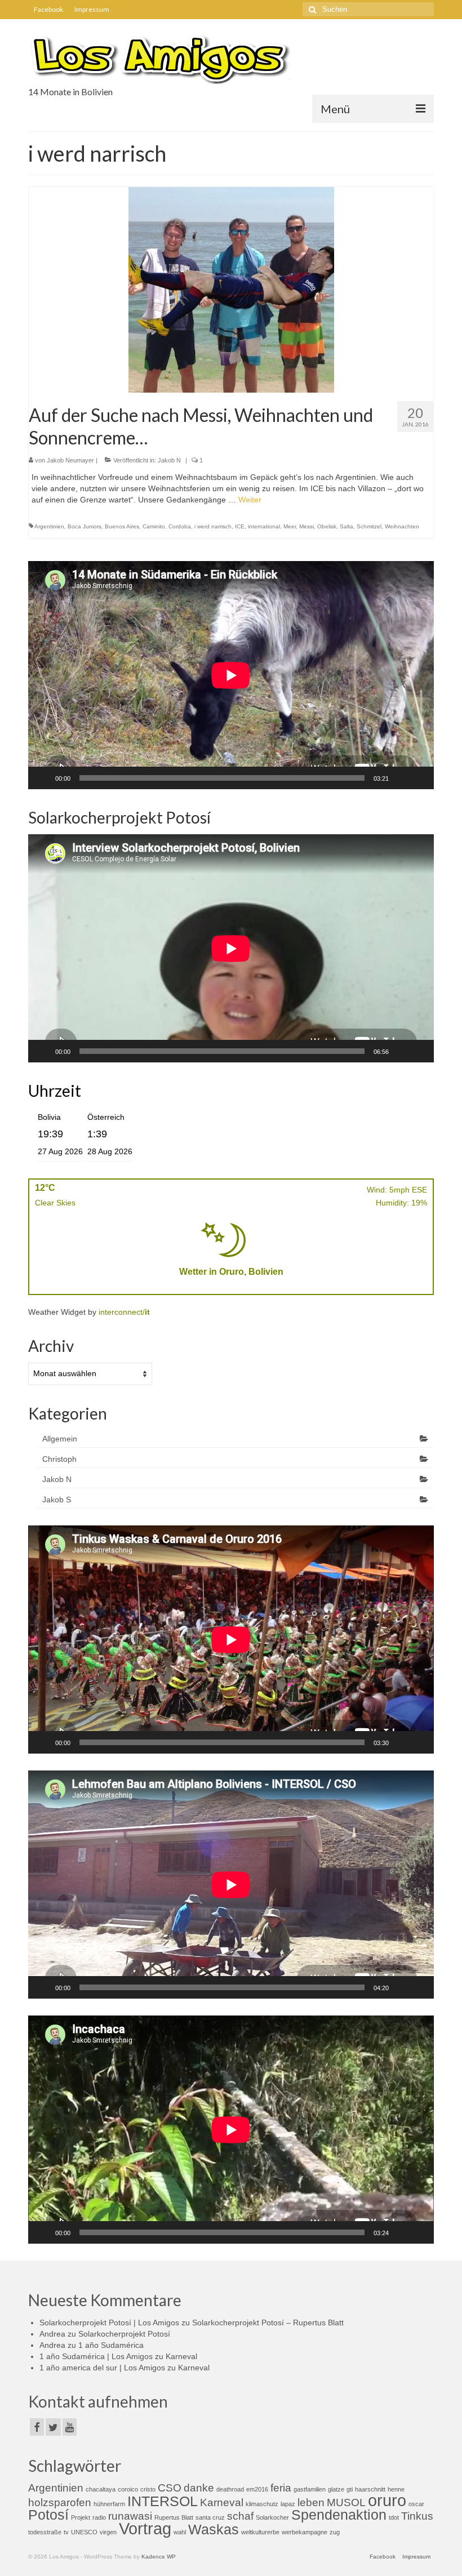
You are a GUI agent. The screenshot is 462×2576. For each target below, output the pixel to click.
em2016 (257, 2489)
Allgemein (60, 1439)
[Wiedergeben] (43, 778)
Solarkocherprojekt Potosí (124, 2334)
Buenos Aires (122, 526)
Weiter (250, 500)
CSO (170, 2488)
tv (66, 2532)
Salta (346, 526)
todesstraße (45, 2532)
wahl (180, 2532)
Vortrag (145, 2528)
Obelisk (327, 526)
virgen (108, 2532)
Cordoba (180, 526)
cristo (148, 2489)
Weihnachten (402, 526)
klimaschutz (262, 2504)
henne (396, 2489)
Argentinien (49, 526)
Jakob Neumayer (70, 460)
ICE (240, 526)
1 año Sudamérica (111, 2345)
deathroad (230, 2489)
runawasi (130, 2516)
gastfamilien (310, 2489)
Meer (290, 526)
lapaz (288, 2504)
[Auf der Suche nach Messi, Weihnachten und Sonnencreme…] (231, 289)
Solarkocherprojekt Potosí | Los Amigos (109, 2323)
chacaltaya (101, 2489)
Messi (306, 526)
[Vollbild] (419, 778)
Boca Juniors (85, 526)
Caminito (154, 526)
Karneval (181, 2356)
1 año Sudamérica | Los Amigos (96, 2356)
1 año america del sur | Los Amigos (102, 2368)
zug (335, 2532)
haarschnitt (370, 2489)
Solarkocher (272, 2517)
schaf (240, 2516)
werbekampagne (305, 2532)
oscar (416, 2504)
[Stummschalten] (401, 778)
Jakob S (57, 1500)
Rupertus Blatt (174, 2517)
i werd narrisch (213, 526)
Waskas (214, 2530)
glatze (336, 2489)
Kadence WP (159, 2557)
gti (350, 2489)
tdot (394, 2517)
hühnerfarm (109, 2504)
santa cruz (210, 2517)
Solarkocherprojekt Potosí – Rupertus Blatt (268, 2323)
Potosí (48, 2515)
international (264, 526)
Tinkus (417, 2516)
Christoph (59, 1459)
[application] (231, 675)
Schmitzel (369, 526)
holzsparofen (60, 2502)
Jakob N (169, 460)
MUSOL (346, 2502)
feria (281, 2488)
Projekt (81, 2517)
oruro (387, 2500)
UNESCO (84, 2532)
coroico (128, 2489)
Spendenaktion (339, 2515)
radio (99, 2517)
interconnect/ (124, 1312)
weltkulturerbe (260, 2532)
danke (199, 2488)
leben (311, 2502)
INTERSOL (163, 2501)
